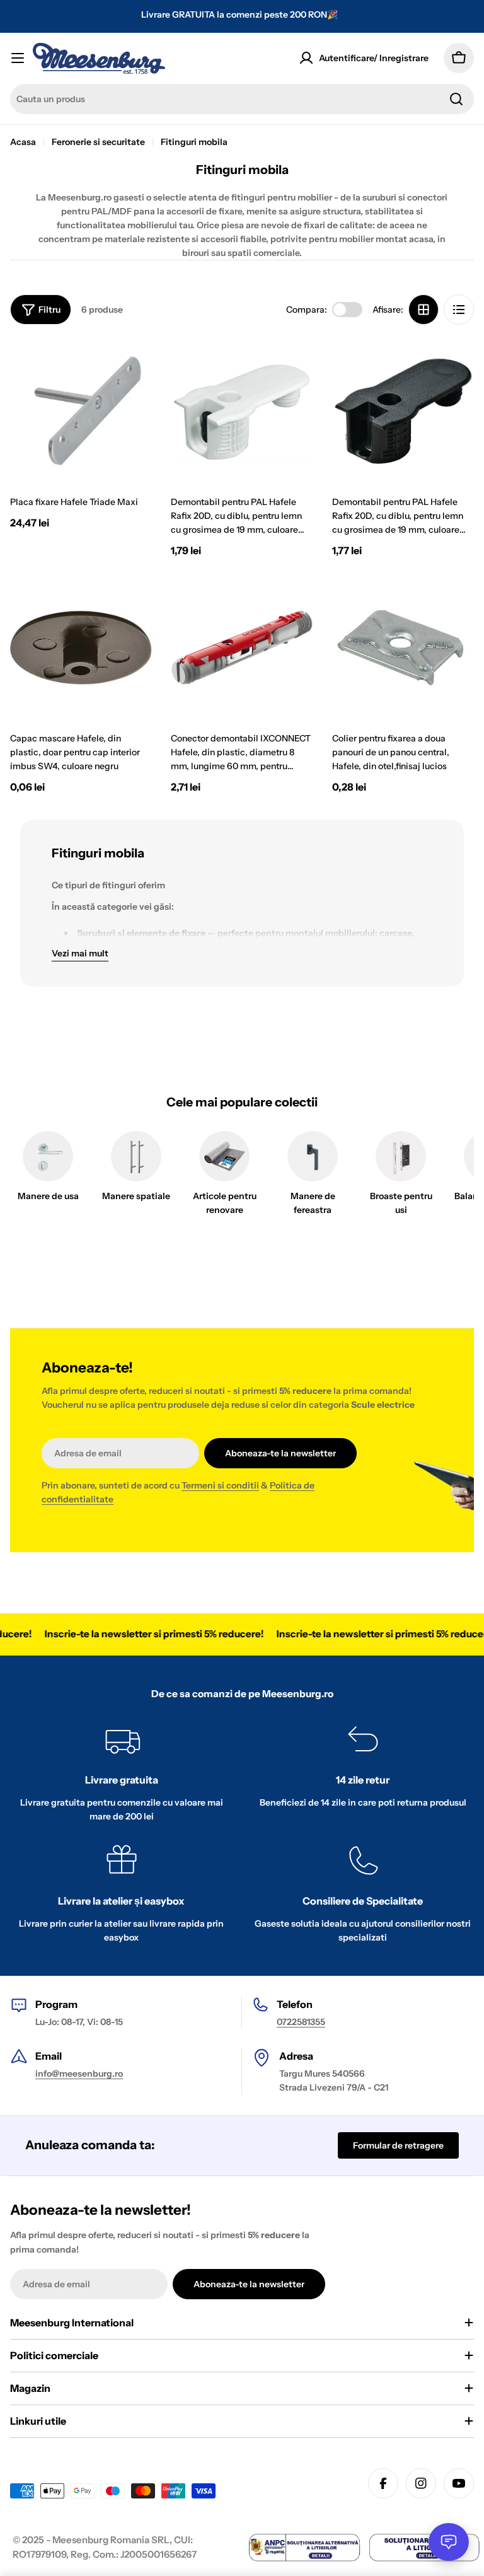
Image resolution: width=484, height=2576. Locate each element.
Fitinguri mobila (194, 142)
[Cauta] (456, 99)
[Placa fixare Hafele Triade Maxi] (81, 411)
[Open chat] (449, 2542)
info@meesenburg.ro (79, 2074)
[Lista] (459, 310)
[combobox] (242, 99)
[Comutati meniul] (18, 58)
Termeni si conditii (220, 1485)
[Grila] (423, 310)
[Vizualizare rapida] (134, 368)
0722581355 (301, 2022)
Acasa (23, 142)
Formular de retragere (398, 2145)
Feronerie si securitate (98, 142)
